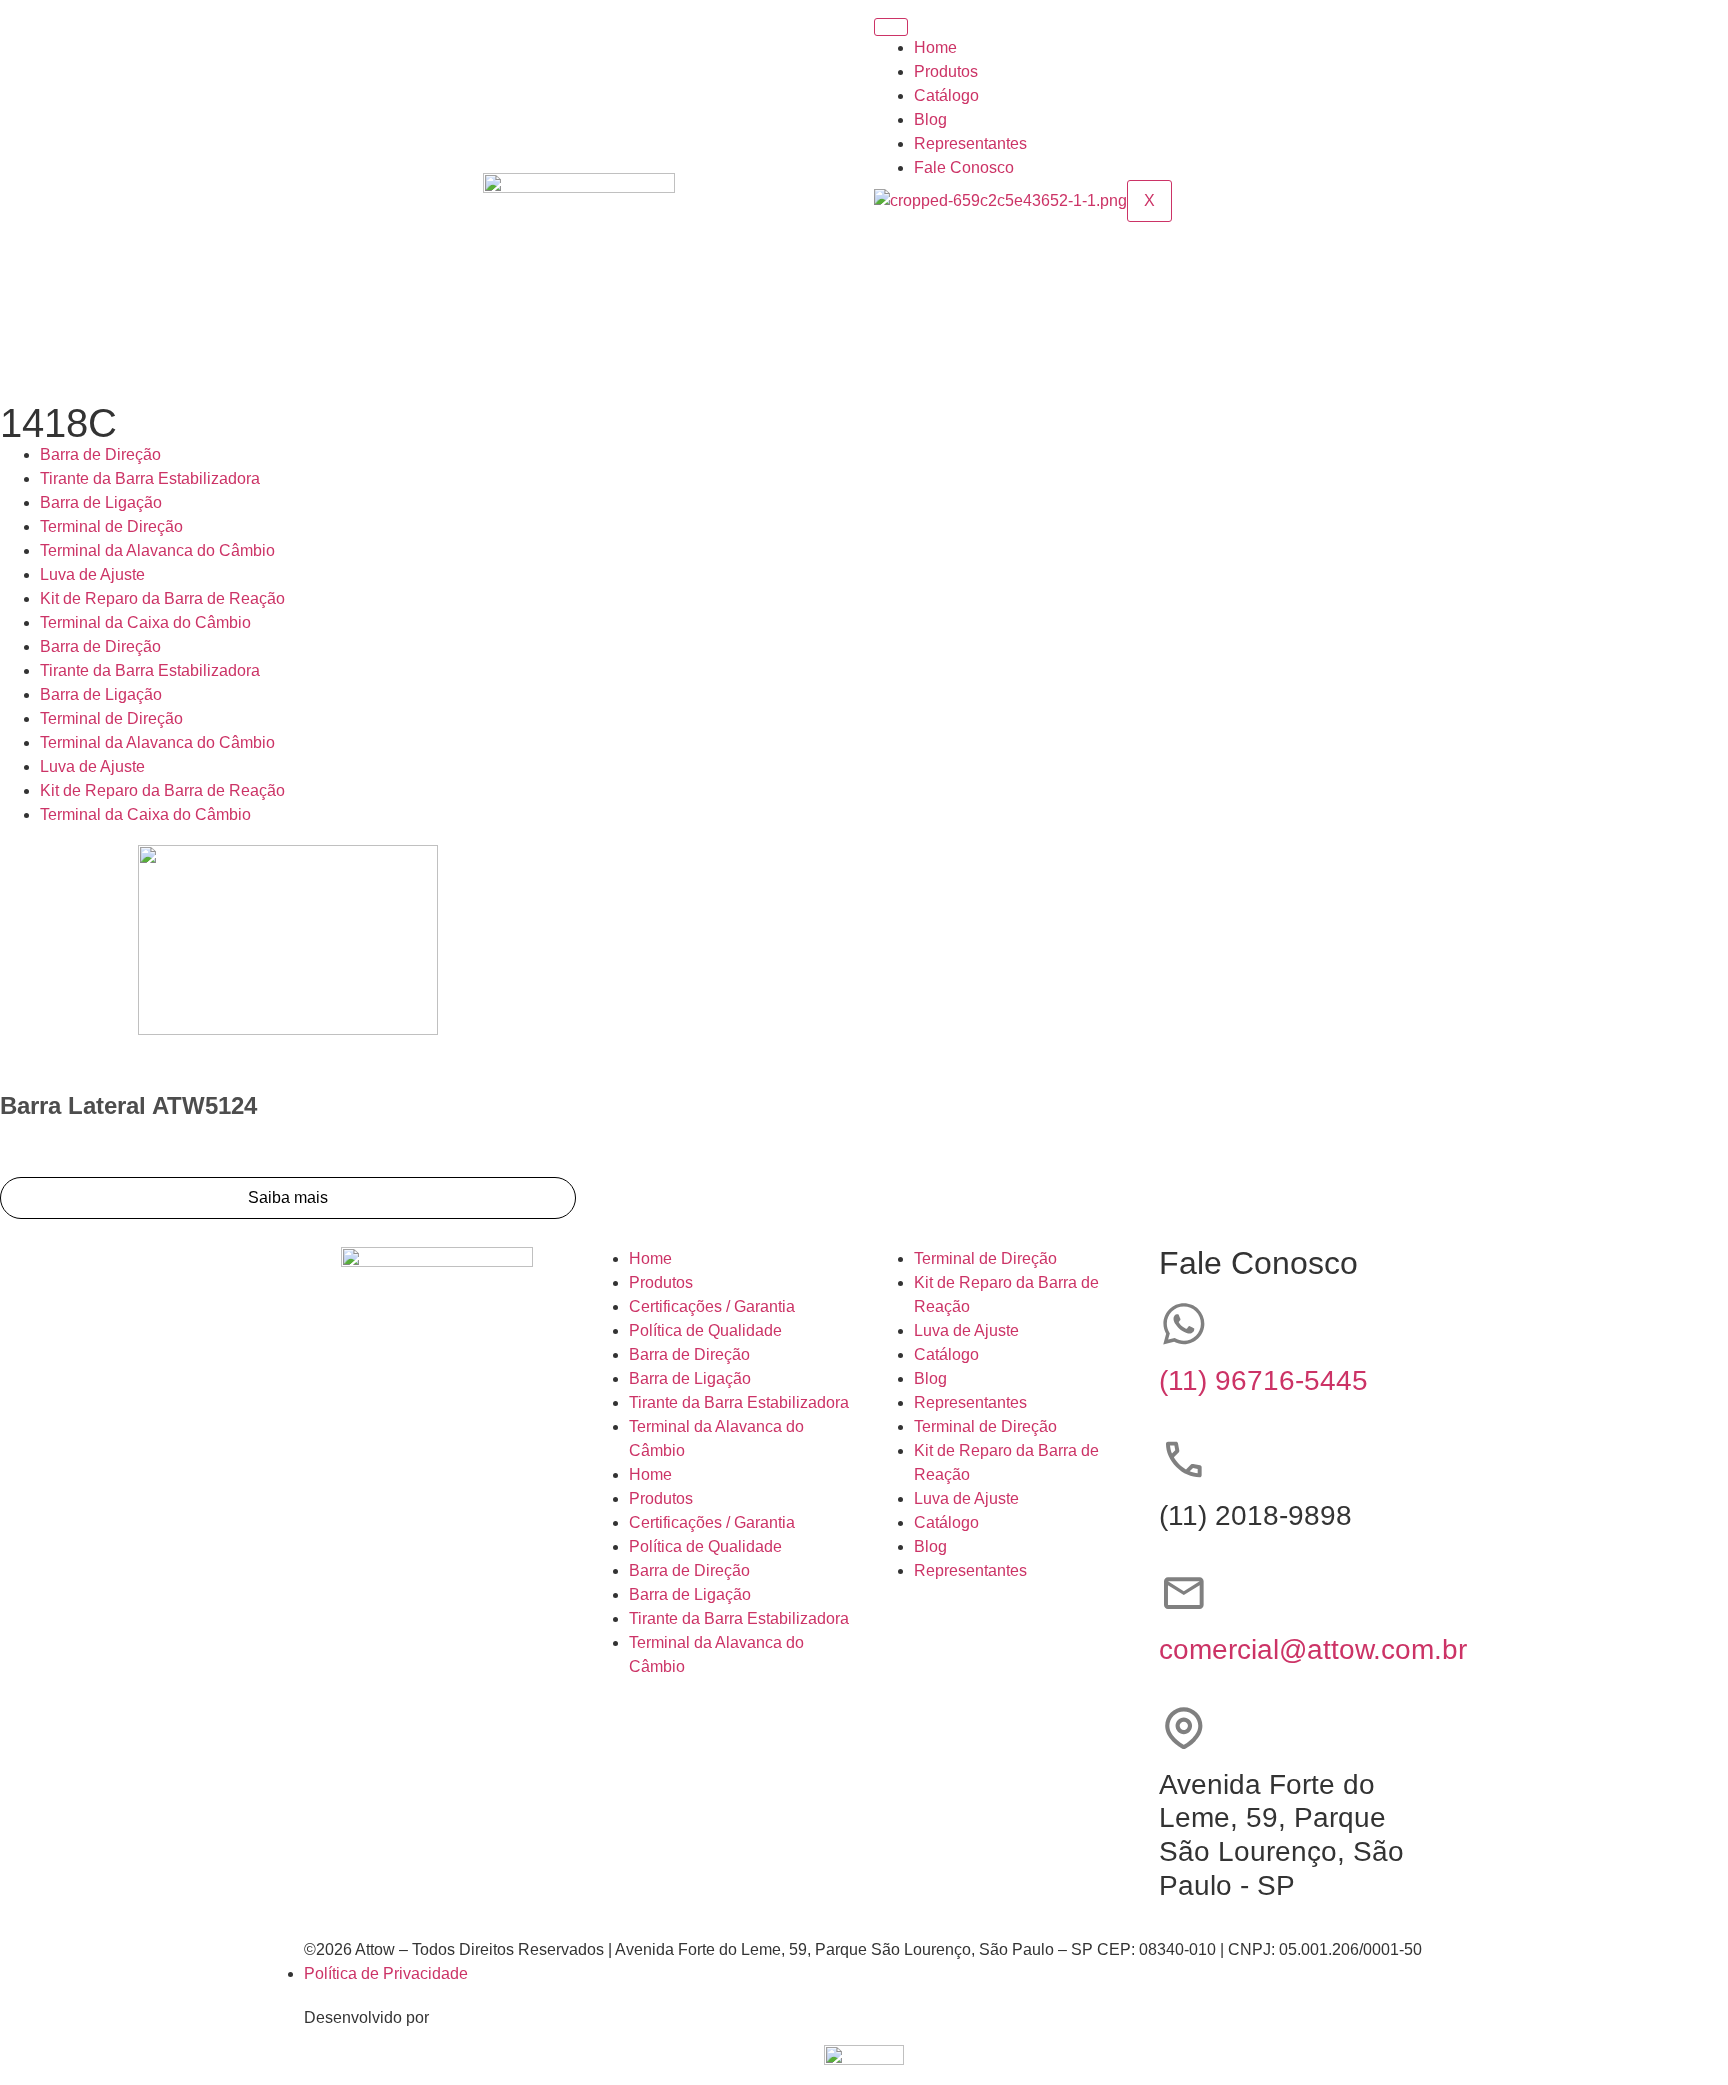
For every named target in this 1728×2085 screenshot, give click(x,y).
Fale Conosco (964, 167)
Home (935, 47)
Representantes (970, 143)
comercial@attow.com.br (1313, 1649)
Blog (930, 119)
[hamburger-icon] (891, 27)
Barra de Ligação (101, 502)
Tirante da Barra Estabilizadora (150, 478)
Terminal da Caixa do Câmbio (145, 622)
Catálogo (946, 95)
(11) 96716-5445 (1263, 1380)
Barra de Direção (100, 454)
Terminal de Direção (111, 526)
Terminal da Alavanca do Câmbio (157, 550)
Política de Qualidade (705, 1330)
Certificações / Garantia (712, 1306)
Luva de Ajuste (92, 574)
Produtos (946, 71)
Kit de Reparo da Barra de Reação (162, 598)
